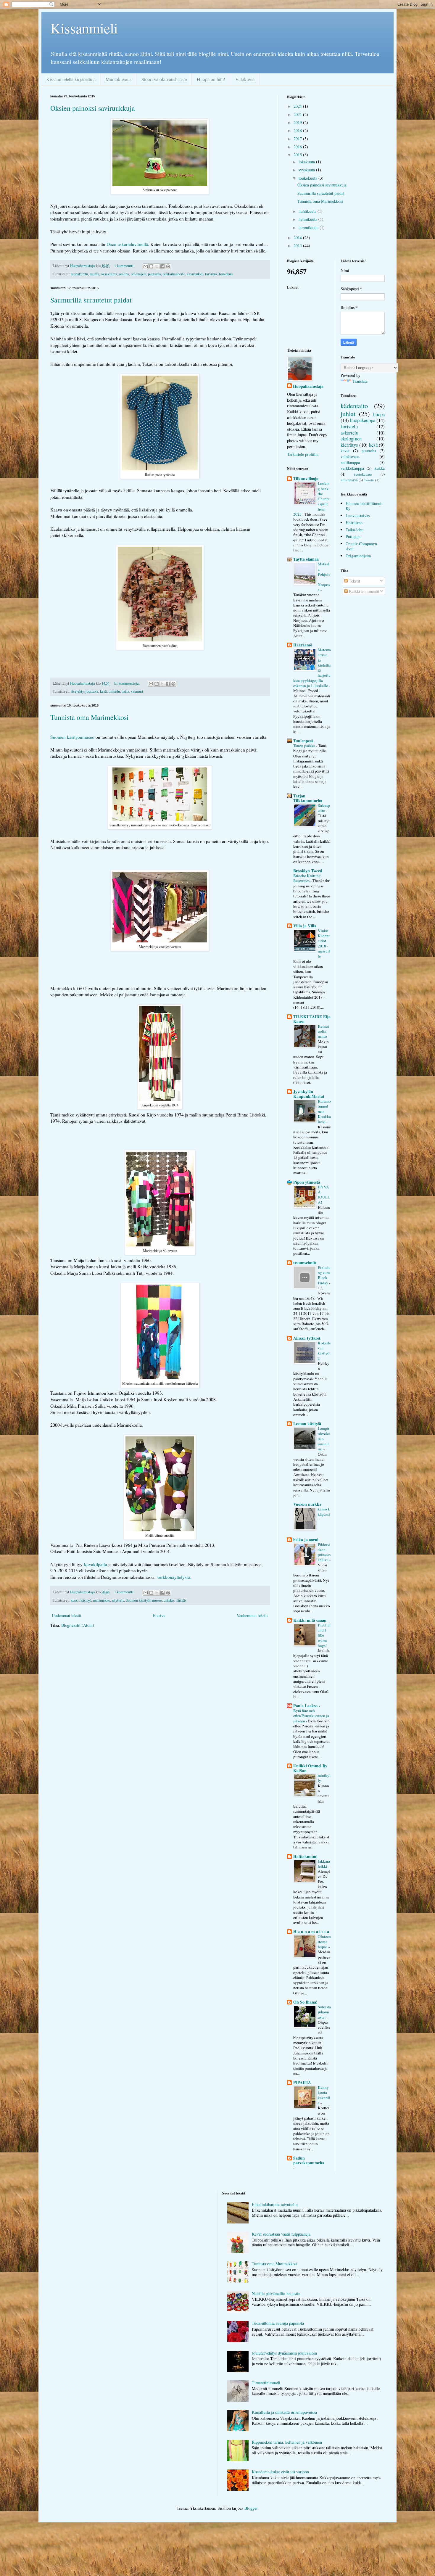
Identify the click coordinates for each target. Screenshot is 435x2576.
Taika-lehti (355, 530)
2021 (298, 114)
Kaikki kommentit (364, 591)
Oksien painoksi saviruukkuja (93, 108)
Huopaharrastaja (308, 386)
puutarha (154, 274)
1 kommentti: (125, 266)
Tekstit (354, 581)
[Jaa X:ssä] (157, 266)
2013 (298, 246)
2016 (298, 147)
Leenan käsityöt (307, 1424)
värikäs (181, 1600)
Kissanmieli (84, 28)
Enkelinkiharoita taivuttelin (275, 2204)
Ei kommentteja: (128, 683)
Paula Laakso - (307, 1706)
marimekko (101, 1600)
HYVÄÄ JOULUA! (324, 1195)
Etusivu (159, 1615)
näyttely (118, 1600)
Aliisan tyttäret (307, 1338)
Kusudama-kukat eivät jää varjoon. (281, 2472)
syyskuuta (307, 170)
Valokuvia (245, 79)
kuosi (75, 1600)
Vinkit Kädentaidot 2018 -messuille (324, 943)
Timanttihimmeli (266, 2383)
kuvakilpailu (96, 1564)
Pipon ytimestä (307, 1182)
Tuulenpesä (303, 741)
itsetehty (77, 691)
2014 (298, 238)
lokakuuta (307, 162)
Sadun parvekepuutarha (309, 2160)
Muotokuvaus (119, 79)
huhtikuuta (308, 211)
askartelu (349, 433)
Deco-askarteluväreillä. (128, 244)
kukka (380, 468)
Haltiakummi (305, 1856)
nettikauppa (350, 462)
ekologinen (351, 439)
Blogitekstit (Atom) (78, 1625)
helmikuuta (308, 219)
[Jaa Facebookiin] (162, 266)
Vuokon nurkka (307, 1504)
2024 (298, 106)
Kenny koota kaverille (324, 2095)
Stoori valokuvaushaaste (164, 79)
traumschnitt (305, 1263)
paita (125, 691)
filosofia (369, 480)
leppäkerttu (79, 274)
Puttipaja (353, 536)
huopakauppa (363, 420)
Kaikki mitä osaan (310, 1620)
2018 (298, 130)
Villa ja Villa (305, 926)
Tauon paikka (305, 746)
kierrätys (349, 445)
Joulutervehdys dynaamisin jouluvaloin (284, 2353)
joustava (92, 691)
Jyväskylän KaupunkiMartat (309, 1094)
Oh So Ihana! (305, 2002)
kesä (103, 691)
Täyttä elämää (306, 559)
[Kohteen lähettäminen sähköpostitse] (146, 266)
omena (124, 274)
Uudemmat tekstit (67, 1615)
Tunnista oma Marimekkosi (90, 717)
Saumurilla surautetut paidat (91, 300)
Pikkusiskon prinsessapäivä (324, 1552)
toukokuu (226, 274)
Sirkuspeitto (324, 808)
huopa (379, 414)
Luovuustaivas (358, 515)
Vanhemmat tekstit (252, 1615)
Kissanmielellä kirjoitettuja (71, 79)
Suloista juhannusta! (324, 2012)
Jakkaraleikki (324, 1864)
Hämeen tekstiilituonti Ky (364, 506)
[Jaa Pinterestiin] (168, 266)
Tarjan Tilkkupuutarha (308, 798)
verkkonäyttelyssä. (174, 1577)
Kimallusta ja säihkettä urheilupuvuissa (284, 2412)
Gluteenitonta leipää (324, 1942)
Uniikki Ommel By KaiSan (310, 1768)
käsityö (86, 1600)
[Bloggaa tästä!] (151, 266)
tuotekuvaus (363, 474)
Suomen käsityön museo (144, 1600)
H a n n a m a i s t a (311, 1931)
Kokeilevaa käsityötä (324, 1351)
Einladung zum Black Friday (324, 1275)
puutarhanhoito (174, 274)
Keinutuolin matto (323, 1031)
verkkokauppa (352, 468)
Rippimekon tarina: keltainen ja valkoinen (287, 2442)
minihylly (324, 1778)
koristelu (349, 426)
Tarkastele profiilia (303, 454)
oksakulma (109, 274)
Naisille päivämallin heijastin (276, 2293)
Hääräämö (303, 645)
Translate (360, 381)
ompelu (114, 691)
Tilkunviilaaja (306, 478)
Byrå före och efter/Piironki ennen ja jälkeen (311, 1716)
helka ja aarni (306, 1540)
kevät (345, 451)
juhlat (348, 413)
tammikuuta (309, 227)
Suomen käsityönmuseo (72, 737)
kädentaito (354, 406)
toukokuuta (308, 178)
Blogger (251, 2508)
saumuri (137, 691)
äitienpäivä (349, 480)
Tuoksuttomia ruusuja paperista (278, 2323)
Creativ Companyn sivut (361, 546)
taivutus (211, 274)
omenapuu (138, 274)
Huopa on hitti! (211, 79)
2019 (298, 122)
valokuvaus (350, 457)
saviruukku (195, 274)
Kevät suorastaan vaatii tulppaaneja (281, 2234)
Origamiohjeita (358, 556)
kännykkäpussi (324, 1511)
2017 (298, 139)
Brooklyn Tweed (308, 871)
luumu (94, 274)
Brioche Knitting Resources (307, 878)
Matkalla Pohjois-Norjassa (324, 577)
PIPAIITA (302, 2082)
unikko (169, 1600)
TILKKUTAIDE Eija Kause (312, 1019)
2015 (298, 155)
